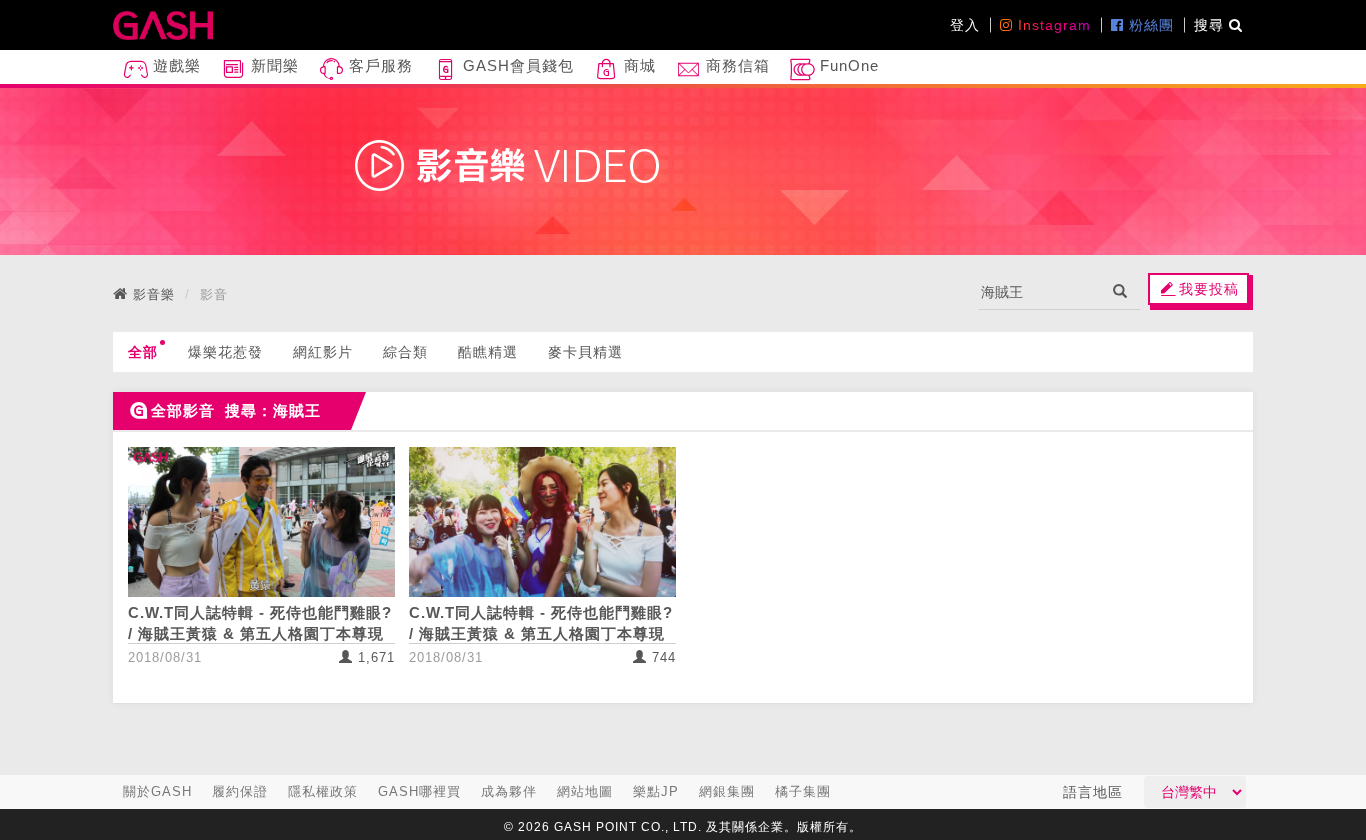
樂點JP (656, 791)
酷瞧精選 (488, 352)
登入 (965, 25)
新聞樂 (272, 65)
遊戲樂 (174, 65)
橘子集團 (803, 791)
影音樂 (154, 294)
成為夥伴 (509, 791)
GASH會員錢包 (516, 65)
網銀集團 (727, 791)
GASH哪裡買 (419, 791)
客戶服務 (378, 65)
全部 (143, 352)
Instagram (1052, 25)
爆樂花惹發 (225, 352)
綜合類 (405, 352)
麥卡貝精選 (585, 352)
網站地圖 (585, 791)
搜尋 (1211, 25)
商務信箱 (735, 65)
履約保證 (240, 791)
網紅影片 (323, 352)
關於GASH (157, 791)
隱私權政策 (323, 791)
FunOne (847, 65)
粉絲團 (1149, 25)
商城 (637, 65)
